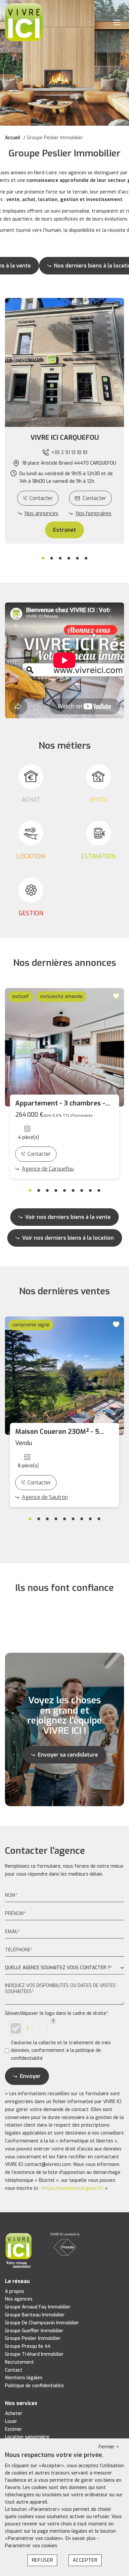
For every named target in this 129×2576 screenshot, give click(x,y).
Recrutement (20, 2362)
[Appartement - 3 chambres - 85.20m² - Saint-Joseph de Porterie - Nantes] (64, 1047)
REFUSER (42, 2560)
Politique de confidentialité (34, 2386)
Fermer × (109, 2447)
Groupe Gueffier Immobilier (34, 2331)
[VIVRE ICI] (24, 22)
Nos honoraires (93, 513)
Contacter (41, 498)
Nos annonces (41, 513)
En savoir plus (81, 2538)
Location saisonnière (27, 2437)
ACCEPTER (85, 2560)
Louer (11, 2421)
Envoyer (30, 2076)
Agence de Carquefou (48, 1169)
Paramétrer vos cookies (31, 2546)
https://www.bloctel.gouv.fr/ (73, 2188)
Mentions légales (24, 2378)
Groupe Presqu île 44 (28, 2346)
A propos (15, 2291)
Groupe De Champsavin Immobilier (42, 2323)
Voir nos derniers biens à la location (68, 1238)
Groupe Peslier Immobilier (33, 2338)
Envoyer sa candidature (68, 1755)
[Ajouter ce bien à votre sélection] (117, 996)
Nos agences (19, 2299)
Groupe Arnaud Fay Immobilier (38, 2307)
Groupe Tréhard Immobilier (34, 2354)
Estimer (14, 2429)
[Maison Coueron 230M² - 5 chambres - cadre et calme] (64, 1376)
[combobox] (64, 1968)
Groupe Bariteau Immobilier (35, 2315)
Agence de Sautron (45, 1497)
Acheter (14, 2413)
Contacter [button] (94, 498)
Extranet (64, 530)
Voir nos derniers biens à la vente (68, 1217)
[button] (64, 438)
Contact (14, 2370)
